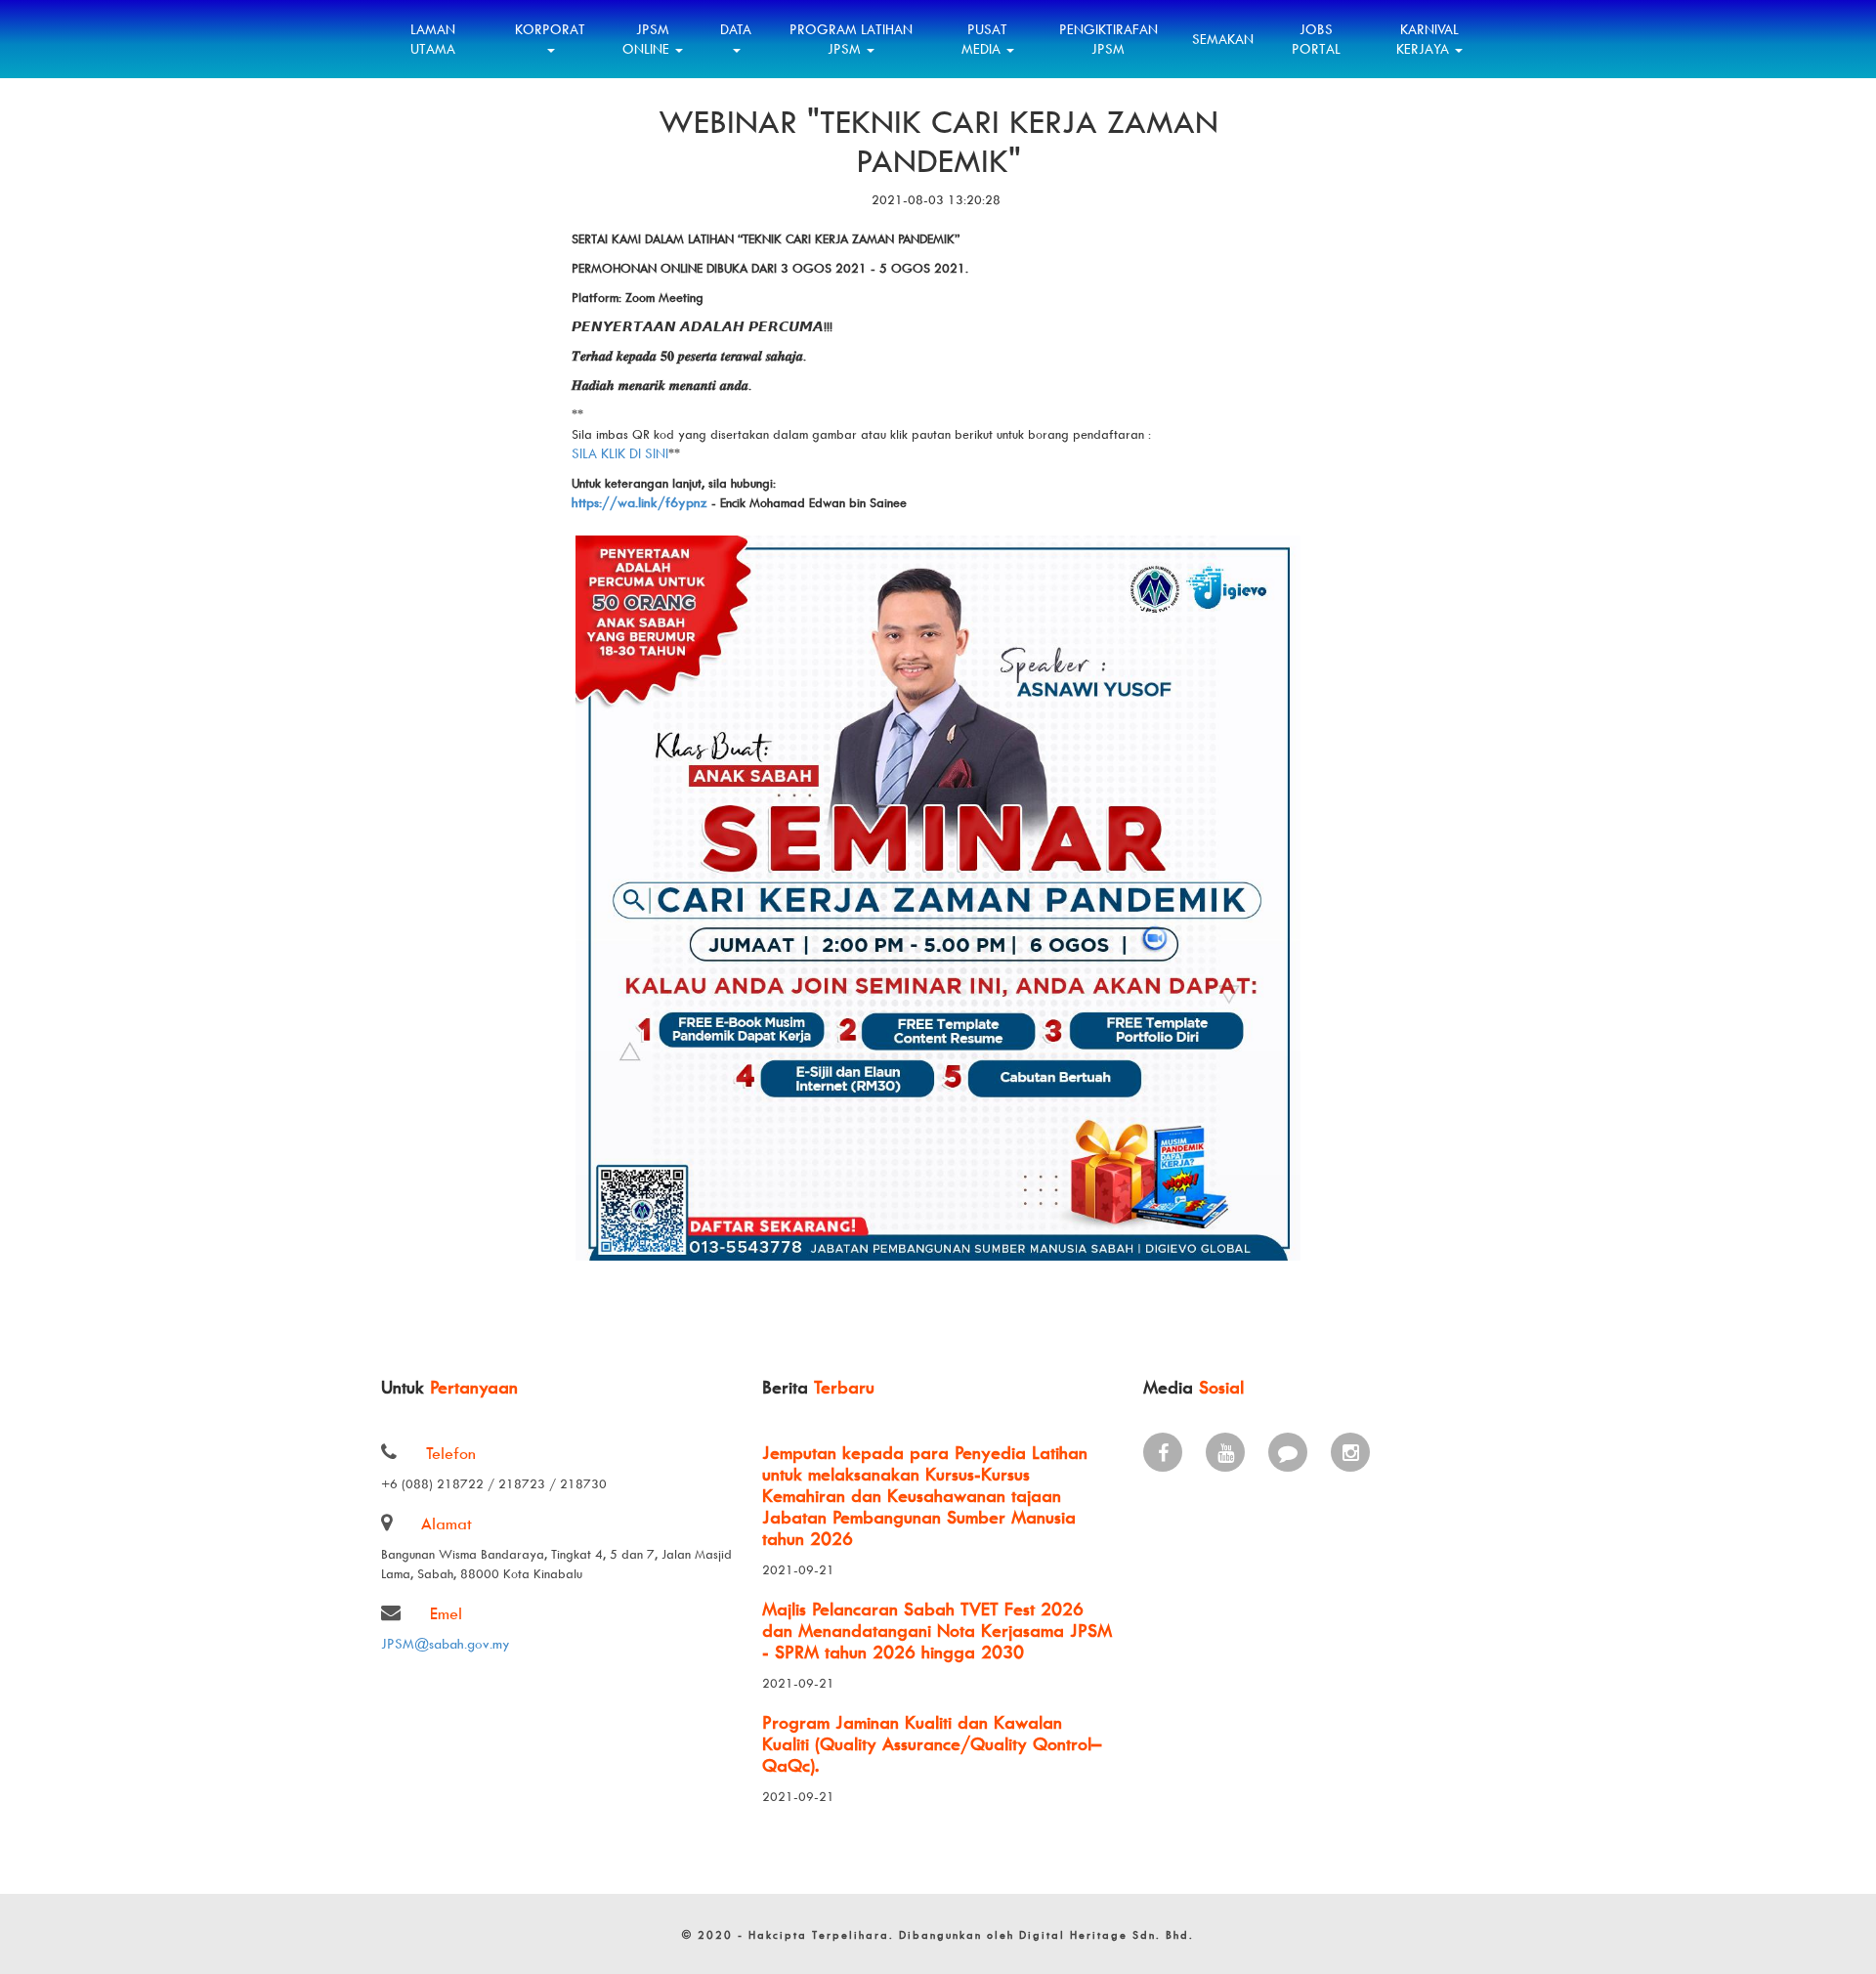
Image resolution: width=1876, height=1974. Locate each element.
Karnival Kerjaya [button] (1428, 39)
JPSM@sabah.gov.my (446, 1643)
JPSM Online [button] (648, 39)
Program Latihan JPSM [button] (851, 39)
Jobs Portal (1316, 39)
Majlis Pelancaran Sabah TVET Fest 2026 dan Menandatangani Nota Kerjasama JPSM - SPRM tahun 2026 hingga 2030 (937, 1631)
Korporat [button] (550, 29)
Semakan (1223, 39)
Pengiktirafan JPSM (1109, 39)
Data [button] (736, 29)
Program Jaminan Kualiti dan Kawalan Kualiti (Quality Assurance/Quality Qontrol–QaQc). (932, 1744)
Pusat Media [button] (985, 39)
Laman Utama (433, 39)
